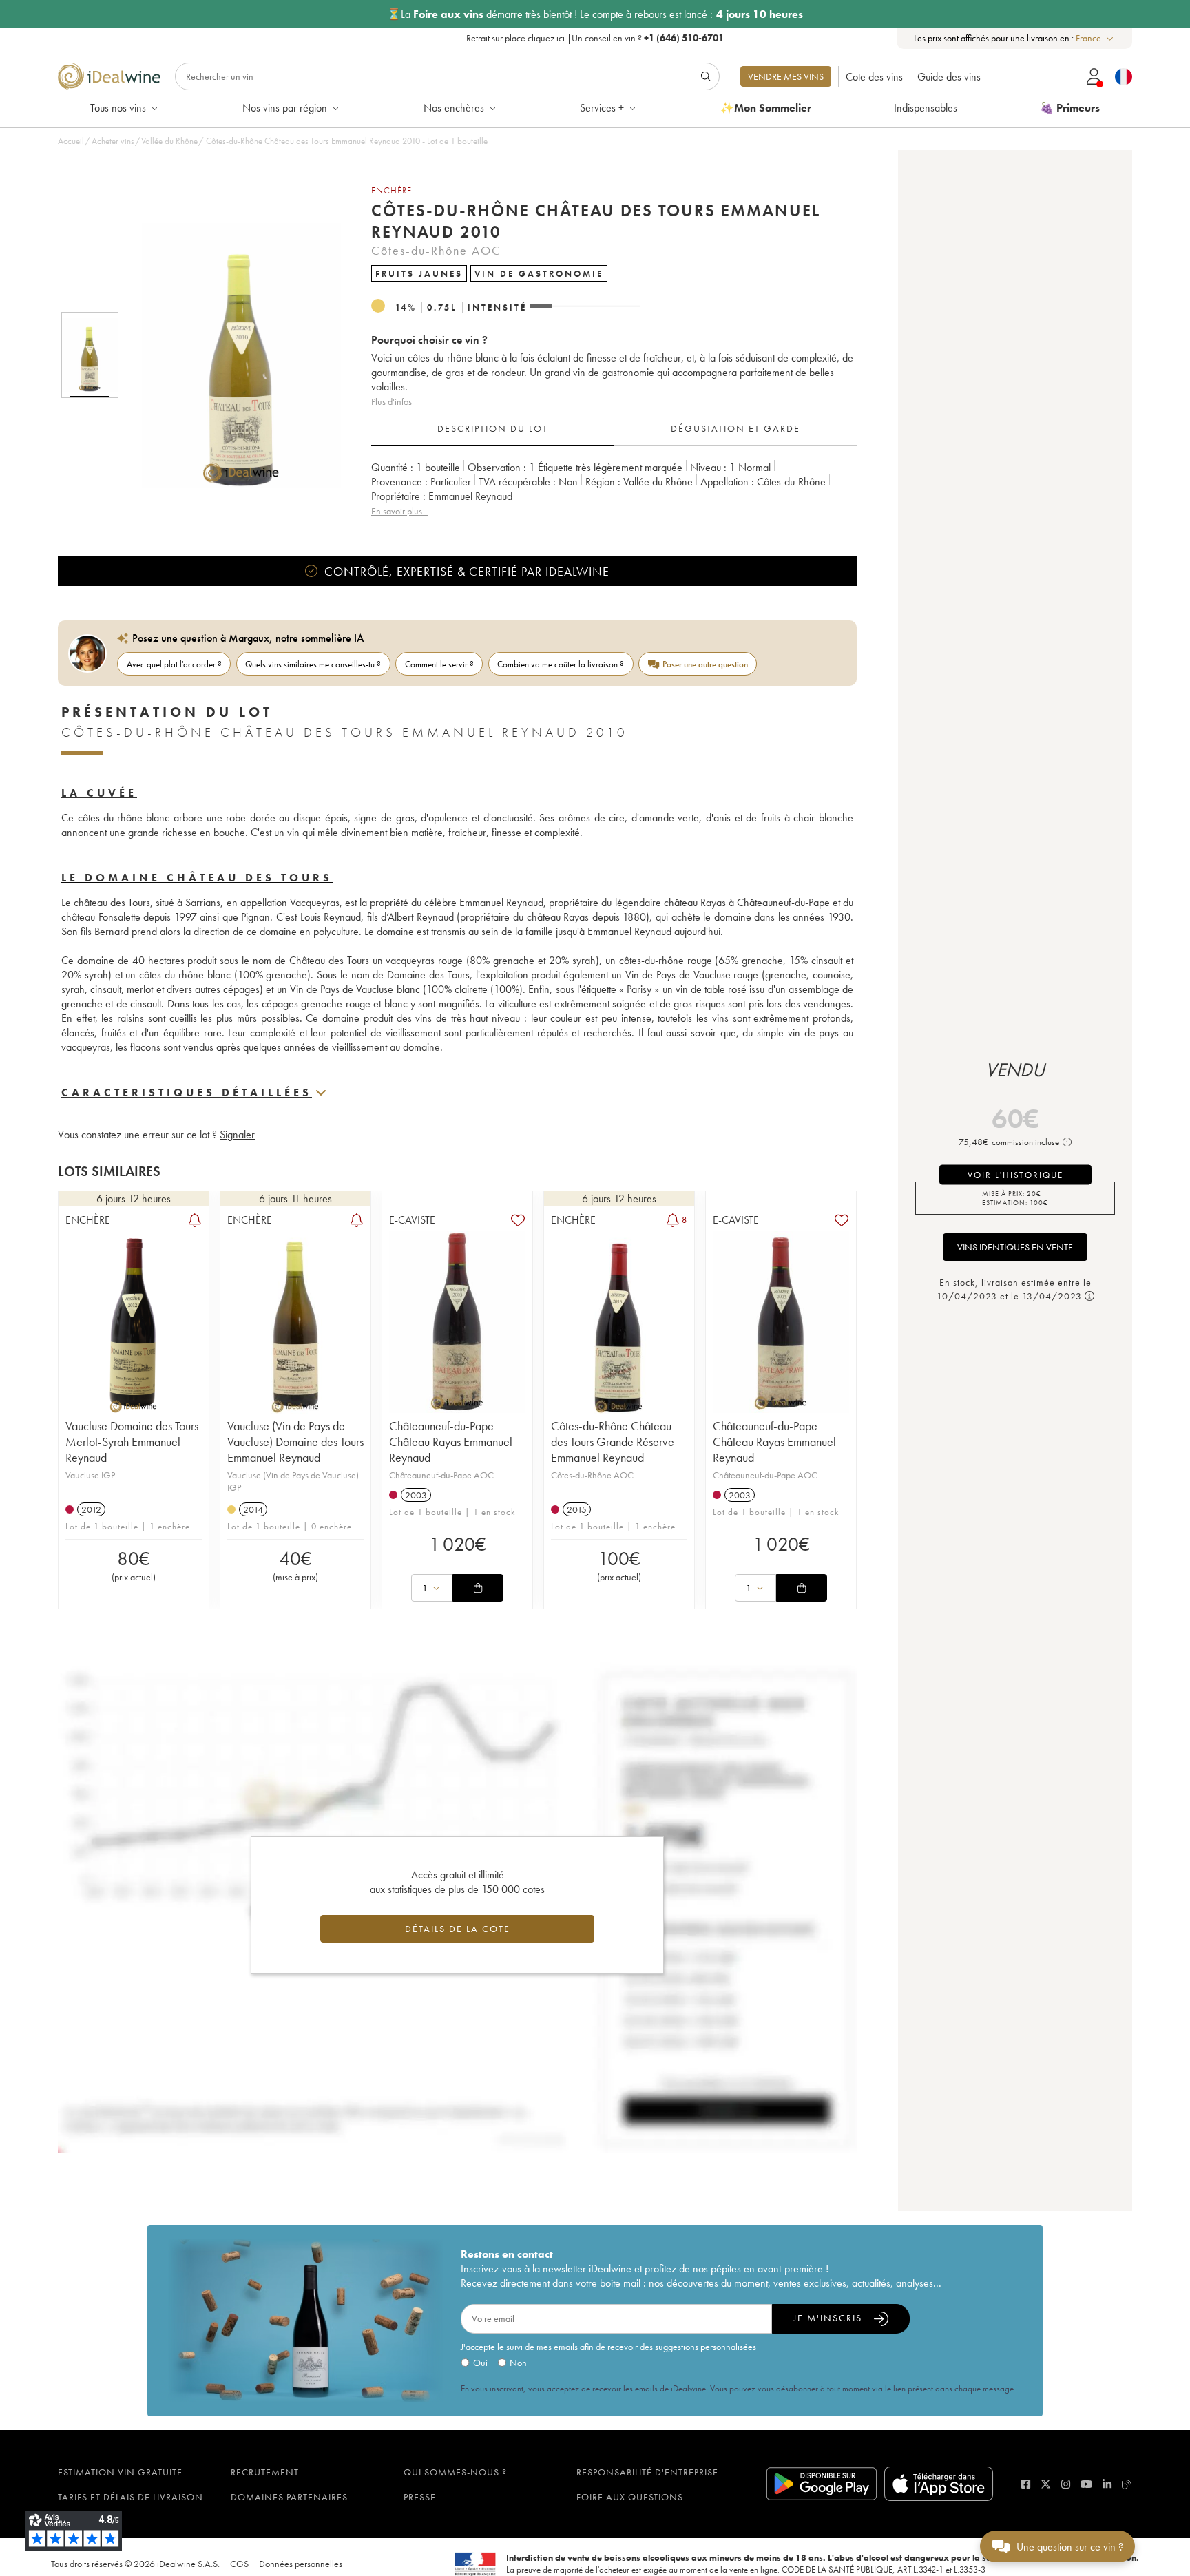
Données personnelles (301, 2564)
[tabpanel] (614, 489)
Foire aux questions (630, 2497)
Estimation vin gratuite (120, 2472)
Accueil (71, 141)
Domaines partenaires (289, 2497)
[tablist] (614, 429)
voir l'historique (1015, 1175)
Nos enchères (454, 108)
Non (518, 2363)
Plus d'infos (392, 401)
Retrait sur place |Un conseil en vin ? (595, 38)
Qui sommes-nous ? (455, 2472)
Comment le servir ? (439, 664)
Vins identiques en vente (1015, 1247)
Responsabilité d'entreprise (647, 2472)
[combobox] (1095, 38)
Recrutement (265, 2472)
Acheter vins (113, 141)
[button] (232, 355)
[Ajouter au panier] (478, 1588)
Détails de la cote (458, 1929)
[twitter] (1046, 2484)
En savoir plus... (400, 511)
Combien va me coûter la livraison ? (561, 664)
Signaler (237, 1134)
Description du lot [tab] (493, 428)
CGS (239, 2564)
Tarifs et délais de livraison (131, 2497)
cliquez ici (546, 38)
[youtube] (1086, 2484)
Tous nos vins (118, 108)
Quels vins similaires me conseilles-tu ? (313, 664)
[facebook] (1026, 2484)
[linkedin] (1107, 2484)
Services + (602, 108)
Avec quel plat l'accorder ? (174, 664)
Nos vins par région (285, 108)
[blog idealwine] (1127, 2484)
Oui (480, 2363)
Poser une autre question (705, 664)
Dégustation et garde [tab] (735, 428)
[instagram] (1066, 2484)
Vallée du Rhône (169, 141)
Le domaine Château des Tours (197, 878)
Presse (420, 2497)
